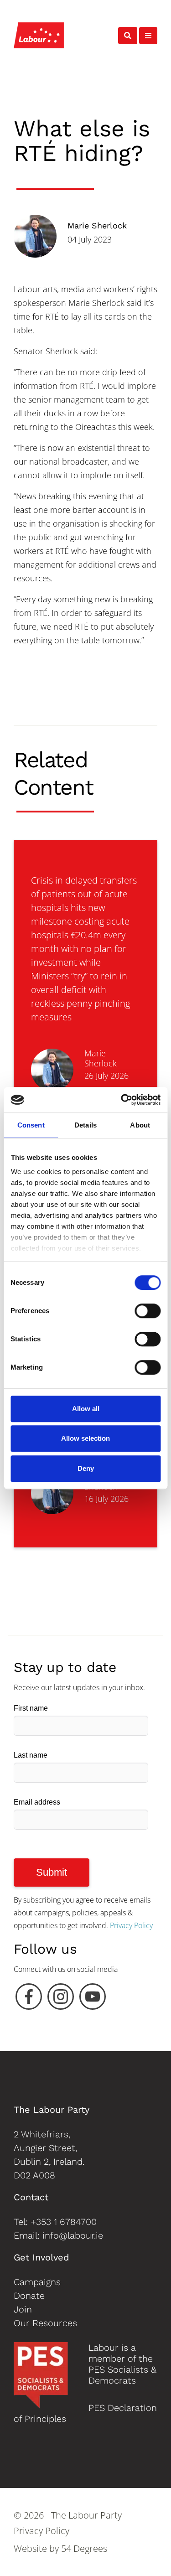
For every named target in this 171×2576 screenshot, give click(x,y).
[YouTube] (93, 1999)
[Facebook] (29, 1999)
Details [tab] (85, 1125)
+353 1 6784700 (64, 2222)
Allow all (86, 1409)
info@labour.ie (73, 2235)
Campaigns (37, 2282)
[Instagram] (61, 1999)
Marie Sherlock (97, 225)
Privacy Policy (131, 1925)
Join (23, 2309)
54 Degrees (84, 2548)
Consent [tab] (31, 1125)
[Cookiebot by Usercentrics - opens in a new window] (122, 1100)
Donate (29, 2296)
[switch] (148, 1311)
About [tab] (140, 1125)
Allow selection (85, 1438)
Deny (86, 1468)
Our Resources (45, 2323)
